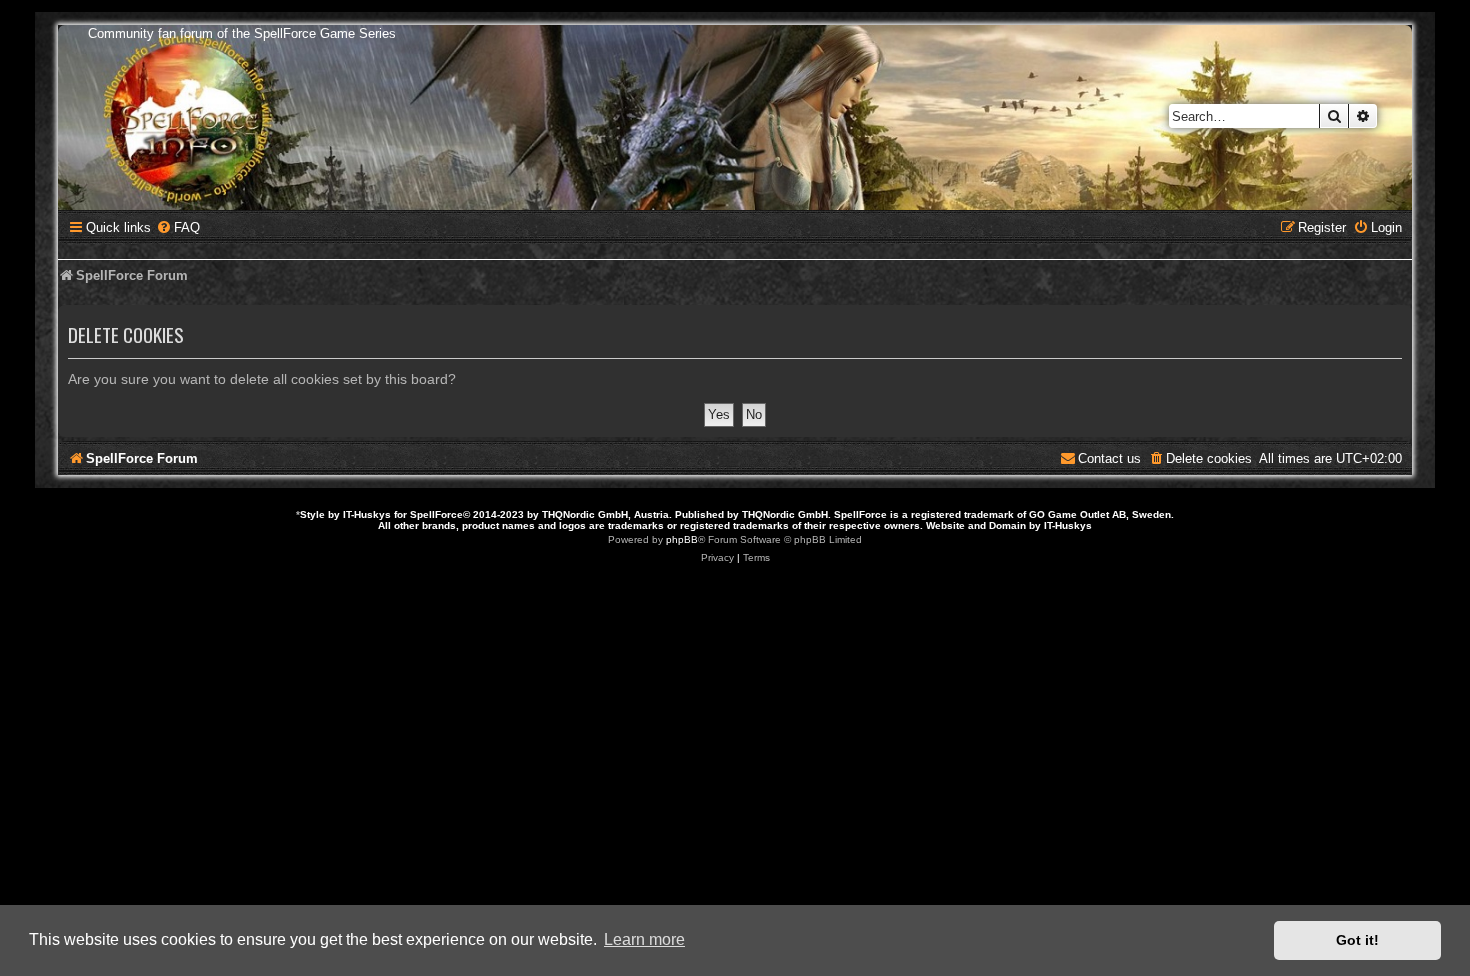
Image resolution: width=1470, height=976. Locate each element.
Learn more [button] (644, 939)
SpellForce (436, 514)
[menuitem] (178, 227)
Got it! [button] (1357, 940)
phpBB (682, 539)
